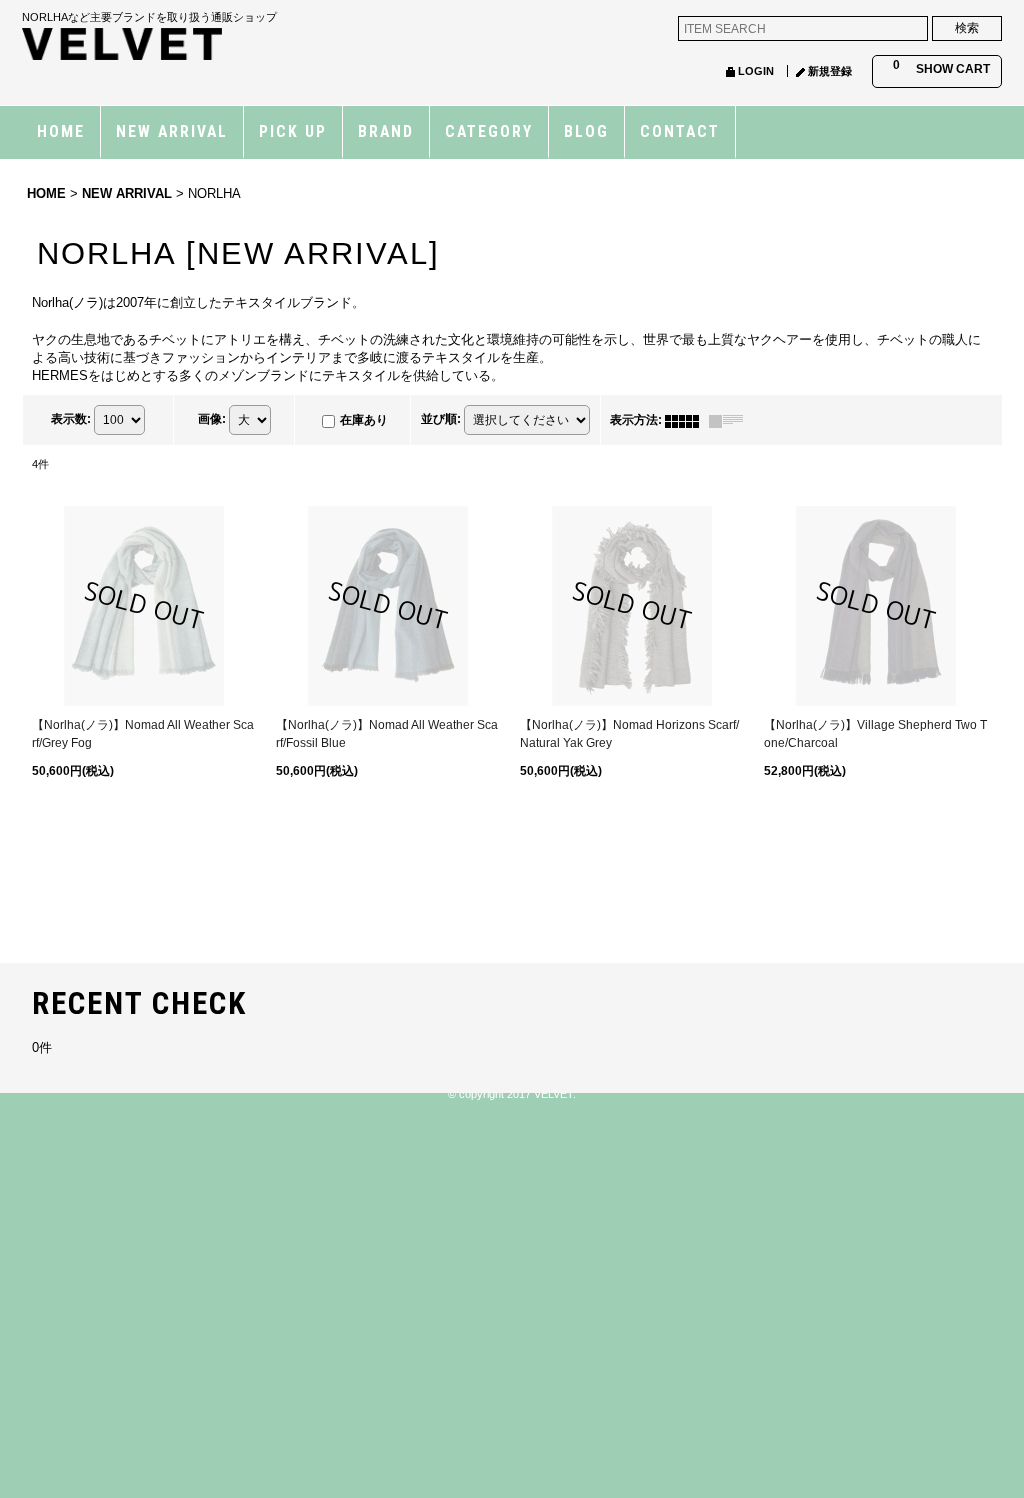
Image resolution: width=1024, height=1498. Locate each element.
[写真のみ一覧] (687, 420)
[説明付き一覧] (731, 420)
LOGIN (756, 71)
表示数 (71, 420)
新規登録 (830, 71)
